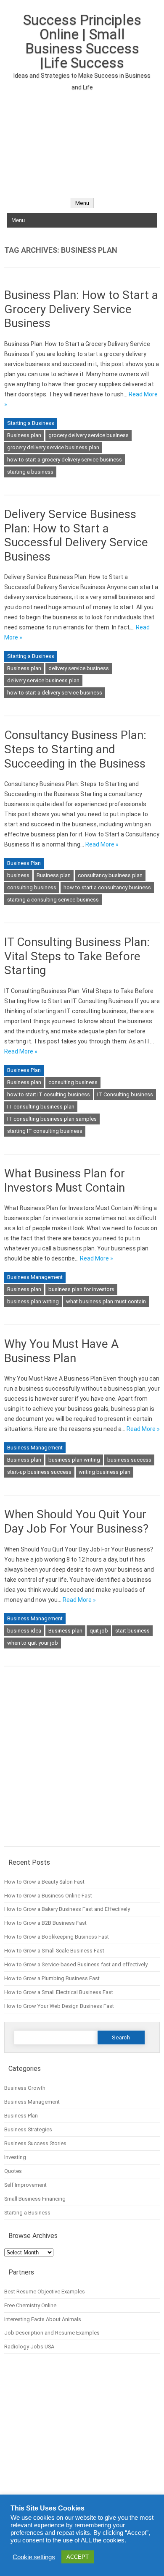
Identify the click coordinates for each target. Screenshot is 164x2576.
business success (129, 1460)
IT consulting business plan (41, 1107)
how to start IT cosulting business (49, 1094)
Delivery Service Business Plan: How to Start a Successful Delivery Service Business (76, 535)
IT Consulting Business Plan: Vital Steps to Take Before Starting (77, 956)
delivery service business (79, 668)
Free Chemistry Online (30, 2305)
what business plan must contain (106, 1301)
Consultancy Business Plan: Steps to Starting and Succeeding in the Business (75, 749)
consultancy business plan (110, 875)
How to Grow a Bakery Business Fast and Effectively (67, 1909)
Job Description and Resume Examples (52, 2333)
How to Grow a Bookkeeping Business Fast (57, 1937)
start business (132, 1631)
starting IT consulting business (45, 1131)
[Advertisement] (82, 140)
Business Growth (25, 2088)
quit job (99, 1631)
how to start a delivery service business (55, 693)
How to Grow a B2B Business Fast (45, 1923)
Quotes (13, 2171)
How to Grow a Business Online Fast (48, 1896)
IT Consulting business (125, 1094)
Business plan (24, 435)
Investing (15, 2157)
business (18, 875)
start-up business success (39, 1472)
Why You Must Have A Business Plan (61, 1351)
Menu (82, 203)
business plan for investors (81, 1289)
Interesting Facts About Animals (43, 2319)
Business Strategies (28, 2129)
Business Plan (24, 863)
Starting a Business (31, 423)
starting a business (30, 472)
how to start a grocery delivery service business (65, 460)
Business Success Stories (35, 2143)
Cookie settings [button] (34, 2557)
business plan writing (33, 1301)
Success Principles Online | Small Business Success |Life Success (82, 41)
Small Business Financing (35, 2199)
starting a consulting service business (53, 900)
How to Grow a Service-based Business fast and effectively (76, 1964)
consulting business (32, 887)
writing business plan (104, 1472)
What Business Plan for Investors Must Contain (65, 1181)
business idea (24, 1631)
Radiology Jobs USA (29, 2347)
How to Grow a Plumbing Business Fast (52, 1978)
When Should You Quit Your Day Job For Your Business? (76, 1521)
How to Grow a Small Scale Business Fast (54, 1951)
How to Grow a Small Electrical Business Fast (59, 1992)
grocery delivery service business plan (53, 447)
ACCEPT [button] (78, 2557)
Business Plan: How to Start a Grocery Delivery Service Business (81, 309)
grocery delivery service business (89, 435)
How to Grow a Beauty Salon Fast (44, 1882)
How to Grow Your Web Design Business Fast (59, 2006)
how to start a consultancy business (107, 887)
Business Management (35, 1277)
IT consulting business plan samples (52, 1119)
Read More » (102, 844)
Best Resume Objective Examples (45, 2292)
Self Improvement (25, 2185)
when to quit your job (33, 1643)
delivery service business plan (43, 680)
